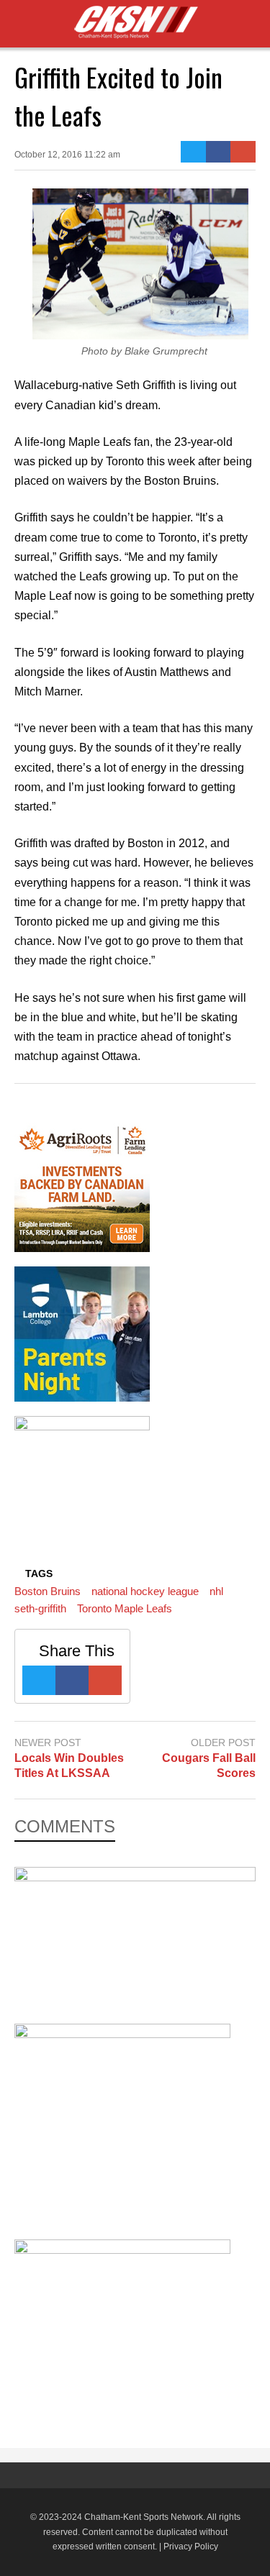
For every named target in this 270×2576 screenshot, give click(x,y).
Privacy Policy (191, 2547)
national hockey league (145, 1591)
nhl (216, 1591)
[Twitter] (193, 152)
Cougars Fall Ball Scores (209, 1766)
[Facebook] (219, 152)
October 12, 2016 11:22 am (67, 155)
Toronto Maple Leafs (125, 1608)
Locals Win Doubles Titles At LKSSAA (69, 1766)
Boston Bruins (48, 1591)
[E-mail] (243, 152)
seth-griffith (40, 1608)
